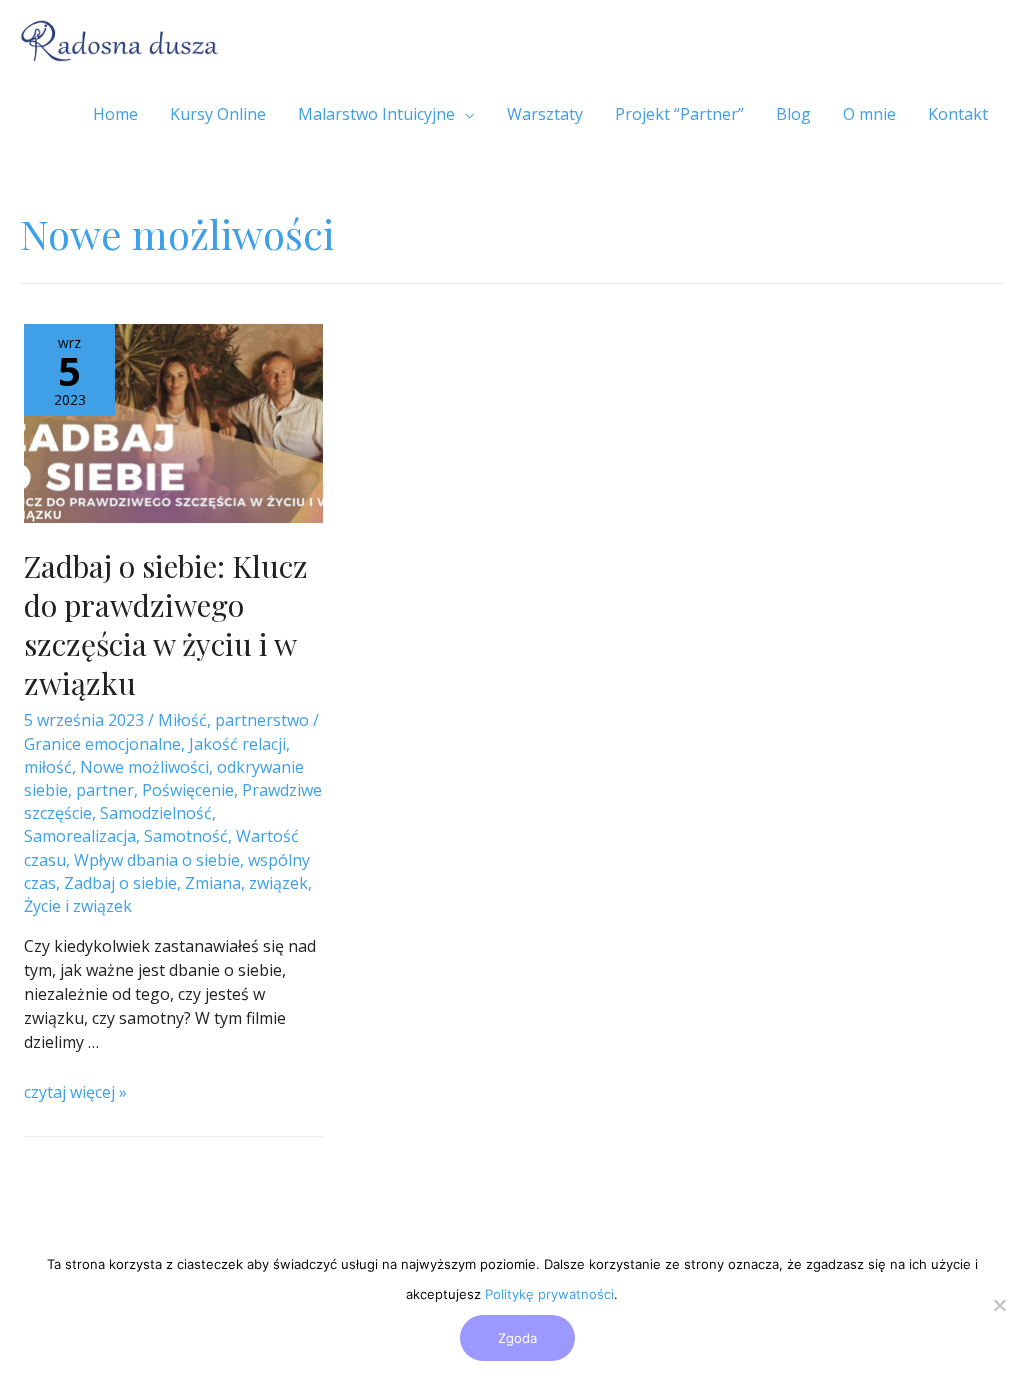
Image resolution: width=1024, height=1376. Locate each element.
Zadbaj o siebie (120, 883)
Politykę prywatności (549, 1294)
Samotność (186, 836)
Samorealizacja (80, 836)
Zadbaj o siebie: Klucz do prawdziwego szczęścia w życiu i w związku (166, 624)
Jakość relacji (237, 744)
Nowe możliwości (144, 767)
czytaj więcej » (75, 1092)
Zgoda (517, 1338)
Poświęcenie (188, 790)
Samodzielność (156, 813)
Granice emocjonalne (102, 744)
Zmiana (213, 883)
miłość (48, 767)
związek (278, 883)
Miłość (182, 720)
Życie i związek (78, 906)
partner (105, 790)
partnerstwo (262, 720)
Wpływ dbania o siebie (157, 860)
